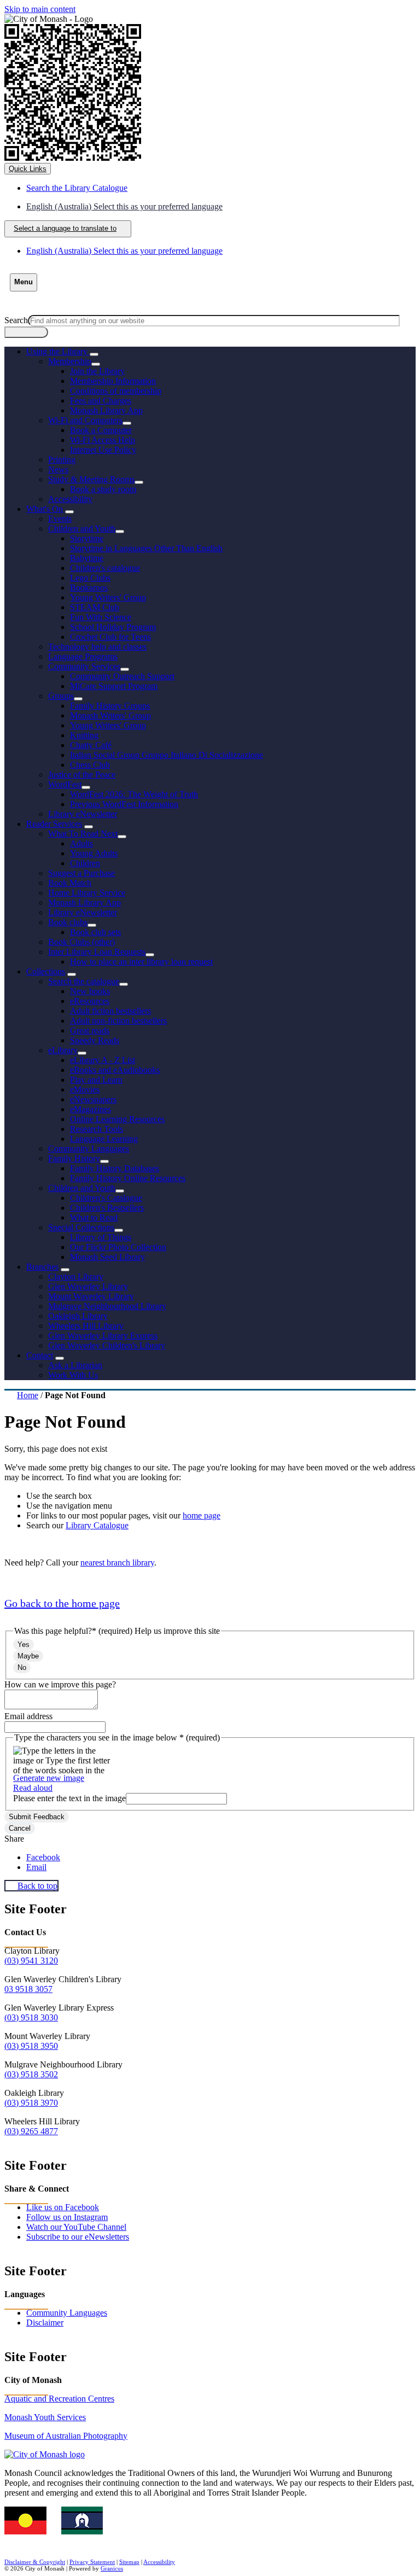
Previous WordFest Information (124, 804)
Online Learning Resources (117, 1119)
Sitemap (129, 2562)
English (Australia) (124, 206)
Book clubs (68, 922)
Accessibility (70, 499)
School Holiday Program (113, 627)
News (58, 469)
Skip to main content (40, 9)
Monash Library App (106, 410)
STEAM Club (95, 607)
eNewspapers (93, 1099)
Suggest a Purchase (81, 873)
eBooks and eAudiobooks (115, 1070)
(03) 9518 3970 (31, 2103)
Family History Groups (110, 706)
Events (60, 519)
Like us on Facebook (63, 2207)
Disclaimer (45, 2323)
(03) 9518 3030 (31, 2017)
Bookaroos (89, 588)
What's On (45, 509)
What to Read (94, 1217)
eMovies (85, 1090)
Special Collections (81, 1227)
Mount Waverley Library (91, 1296)
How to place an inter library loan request (141, 962)
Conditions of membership (116, 391)
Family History (74, 1158)
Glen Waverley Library (88, 1286)
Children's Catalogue (106, 1198)
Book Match (70, 883)
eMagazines (91, 1109)
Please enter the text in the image (69, 1798)
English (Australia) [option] (124, 251)
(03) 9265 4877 (31, 2131)
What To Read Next (83, 834)
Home (28, 1395)
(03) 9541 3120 (31, 1961)
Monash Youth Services (45, 2417)
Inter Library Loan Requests (97, 952)
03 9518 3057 (28, 1989)
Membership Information (113, 381)
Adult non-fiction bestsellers (118, 1021)
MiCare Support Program (114, 686)
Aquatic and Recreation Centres (59, 2399)
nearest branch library (117, 1562)
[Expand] (94, 354)
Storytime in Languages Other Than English (146, 548)
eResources (90, 1001)
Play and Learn (96, 1080)
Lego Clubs (90, 578)
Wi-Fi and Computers (85, 420)
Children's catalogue (105, 568)
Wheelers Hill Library (86, 1326)
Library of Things (101, 1237)
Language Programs (83, 656)
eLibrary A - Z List (103, 1060)
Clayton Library (76, 1277)
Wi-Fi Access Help (103, 440)
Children (85, 863)
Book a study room (103, 489)
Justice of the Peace (82, 775)
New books (90, 991)
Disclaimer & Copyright (35, 2562)
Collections (46, 971)
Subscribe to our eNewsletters (78, 2237)
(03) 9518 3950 (31, 2046)
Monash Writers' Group (110, 715)
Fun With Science (101, 617)
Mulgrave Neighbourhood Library (107, 1306)
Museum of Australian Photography (66, 2436)
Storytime (87, 538)
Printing (62, 460)
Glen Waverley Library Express (103, 1336)
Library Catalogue (97, 1525)
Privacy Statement (92, 2562)
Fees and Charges (101, 401)
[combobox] (68, 229)
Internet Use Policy (103, 450)
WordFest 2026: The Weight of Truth (134, 794)
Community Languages (89, 1149)
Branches (42, 1267)
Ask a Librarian (75, 1365)
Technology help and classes (97, 647)
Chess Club (90, 765)
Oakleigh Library (78, 1316)
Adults (81, 843)
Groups (61, 696)
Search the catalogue (84, 981)
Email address (28, 1716)
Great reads (90, 1030)
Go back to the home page (62, 1603)
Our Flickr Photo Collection (118, 1247)
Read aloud (33, 1788)
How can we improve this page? (60, 1684)
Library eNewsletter (83, 814)
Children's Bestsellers (107, 1208)
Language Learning (104, 1139)
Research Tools (97, 1129)
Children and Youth (82, 528)
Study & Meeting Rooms (91, 479)
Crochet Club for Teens (110, 637)
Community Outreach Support (122, 676)
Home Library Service (87, 893)
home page (202, 1515)
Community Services (84, 666)
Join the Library (97, 371)
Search (16, 320)
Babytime (87, 558)
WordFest (65, 784)
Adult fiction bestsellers (110, 1011)
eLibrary (63, 1050)
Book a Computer (101, 430)
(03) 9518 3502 (31, 2074)
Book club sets (95, 932)
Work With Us (73, 1375)
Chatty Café (91, 745)
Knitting (84, 735)
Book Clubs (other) (81, 942)
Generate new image (49, 1778)
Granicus (112, 2568)
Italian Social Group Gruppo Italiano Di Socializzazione (167, 755)
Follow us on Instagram (67, 2217)
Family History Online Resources (128, 1178)
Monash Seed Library (107, 1257)
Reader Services (54, 824)
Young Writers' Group (108, 597)
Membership (70, 361)
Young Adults (94, 853)
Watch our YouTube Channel (76, 2227)
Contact (40, 1355)
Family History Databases (115, 1168)
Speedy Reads (95, 1040)
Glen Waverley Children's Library (107, 1345)
